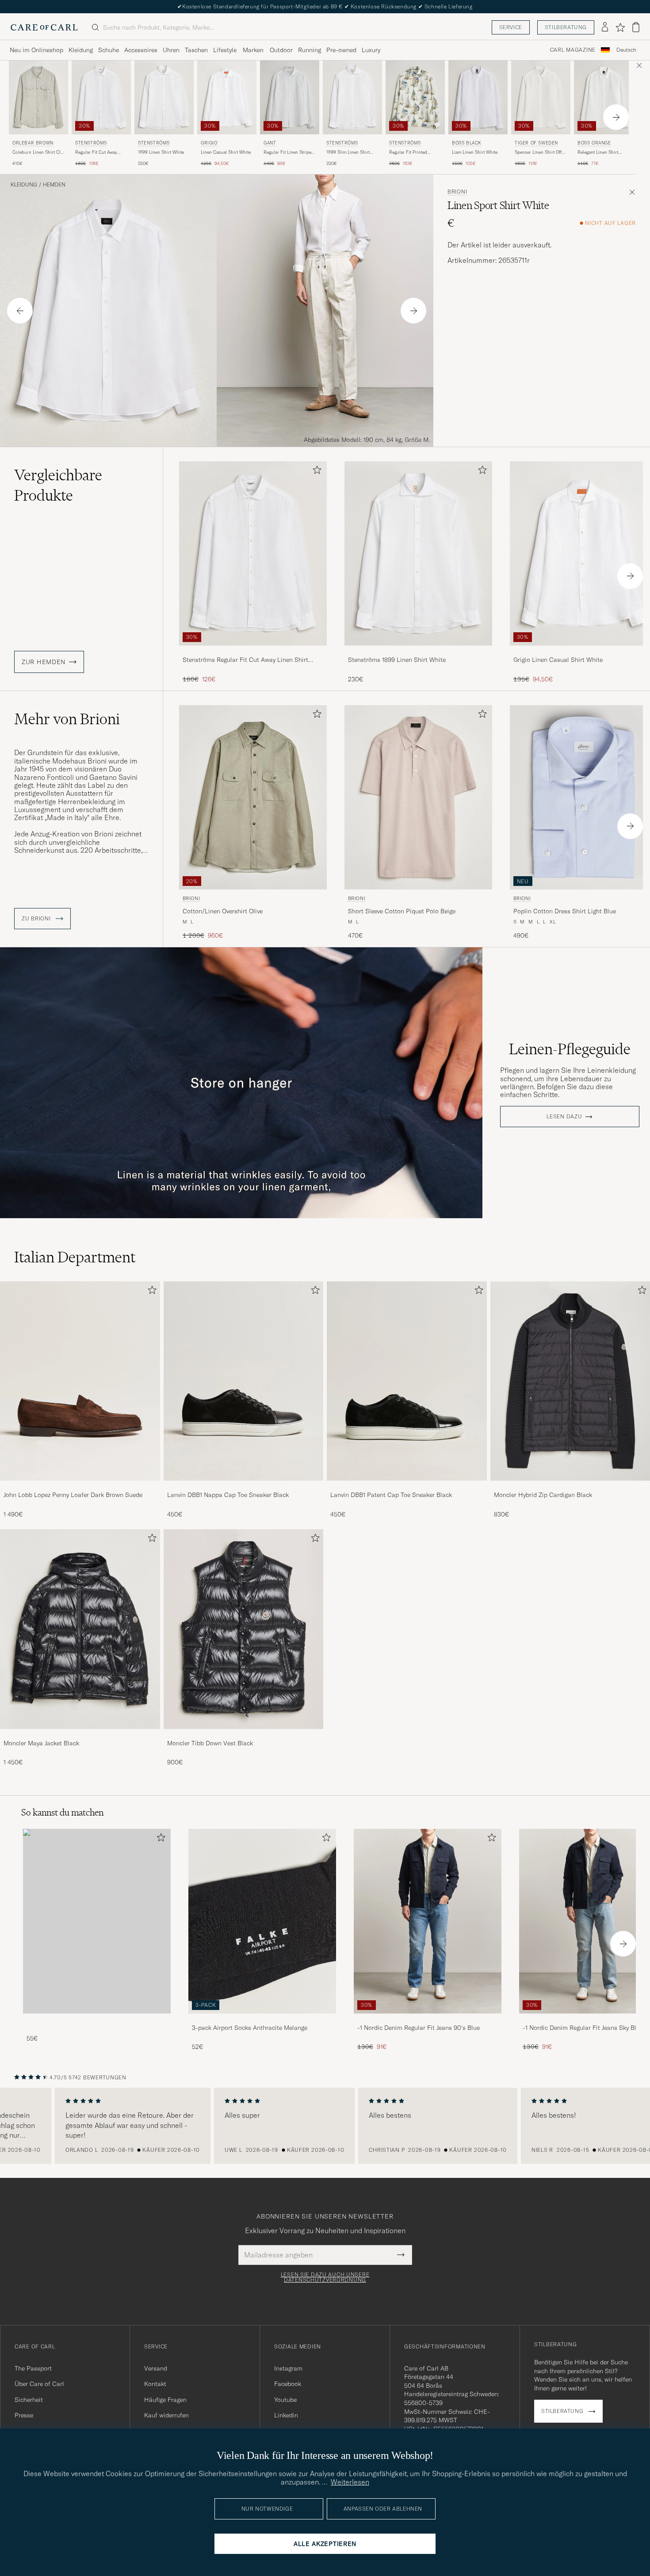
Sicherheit (29, 2400)
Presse (24, 2415)
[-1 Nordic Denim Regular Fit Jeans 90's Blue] (428, 2019)
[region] (325, 2126)
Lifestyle (225, 50)
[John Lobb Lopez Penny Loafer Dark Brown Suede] (80, 1487)
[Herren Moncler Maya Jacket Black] (80, 1629)
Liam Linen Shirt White (475, 152)
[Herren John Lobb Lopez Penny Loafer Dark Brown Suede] (80, 1381)
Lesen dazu (564, 1117)
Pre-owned (341, 50)
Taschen (196, 50)
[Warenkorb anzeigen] (636, 27)
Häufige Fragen (165, 2400)
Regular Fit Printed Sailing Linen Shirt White (414, 152)
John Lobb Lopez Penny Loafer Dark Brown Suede (73, 1495)
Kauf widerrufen (166, 2415)
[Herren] (97, 1921)
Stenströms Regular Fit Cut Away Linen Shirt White (245, 660)
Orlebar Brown (33, 143)
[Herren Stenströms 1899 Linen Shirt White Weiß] (164, 97)
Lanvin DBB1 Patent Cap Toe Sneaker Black (391, 1495)
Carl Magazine (573, 50)
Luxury (371, 50)
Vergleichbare (58, 485)
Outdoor (281, 50)
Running (310, 50)
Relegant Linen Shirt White (598, 152)
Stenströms (91, 143)
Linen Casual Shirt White (226, 152)
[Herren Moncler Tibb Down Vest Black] (244, 1629)
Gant (270, 143)
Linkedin (286, 2415)
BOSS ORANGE (594, 143)
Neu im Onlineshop (36, 50)
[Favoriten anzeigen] (620, 27)
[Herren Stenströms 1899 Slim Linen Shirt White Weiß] (352, 97)
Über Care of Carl (39, 2384)
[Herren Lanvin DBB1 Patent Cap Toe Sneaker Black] (407, 1381)
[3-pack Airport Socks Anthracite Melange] (262, 2019)
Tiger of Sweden (536, 143)
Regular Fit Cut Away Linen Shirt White (96, 152)
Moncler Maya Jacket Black (41, 1743)
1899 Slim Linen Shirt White (348, 152)
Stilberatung (566, 27)
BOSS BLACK (467, 143)
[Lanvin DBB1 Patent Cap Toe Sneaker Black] (407, 1487)
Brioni (457, 192)
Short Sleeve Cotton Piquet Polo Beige (402, 911)
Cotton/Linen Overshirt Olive (223, 911)
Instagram (288, 2368)
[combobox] (626, 50)
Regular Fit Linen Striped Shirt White (289, 152)
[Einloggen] (605, 27)
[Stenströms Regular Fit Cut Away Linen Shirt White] (253, 652)
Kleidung (81, 50)
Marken (253, 50)
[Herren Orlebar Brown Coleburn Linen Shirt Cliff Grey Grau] (38, 97)
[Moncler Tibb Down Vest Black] (244, 1735)
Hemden (54, 185)
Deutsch (626, 50)
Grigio (209, 143)
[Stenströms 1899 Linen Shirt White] (418, 652)
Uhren (171, 50)
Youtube (285, 2400)
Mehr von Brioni (67, 719)
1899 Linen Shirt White (161, 152)
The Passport (33, 2368)
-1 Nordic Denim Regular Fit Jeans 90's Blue (419, 2028)
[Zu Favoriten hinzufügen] (315, 472)
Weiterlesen (350, 2482)
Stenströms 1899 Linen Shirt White (397, 660)
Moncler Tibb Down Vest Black (210, 1743)
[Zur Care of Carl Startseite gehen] (44, 27)
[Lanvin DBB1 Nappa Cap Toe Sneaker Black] (244, 1487)
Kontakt (155, 2384)
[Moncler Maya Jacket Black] (80, 1735)
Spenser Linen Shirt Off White (538, 152)
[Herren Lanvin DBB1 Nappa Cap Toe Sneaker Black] (244, 1381)
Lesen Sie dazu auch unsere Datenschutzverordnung (325, 2277)
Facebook (288, 2384)
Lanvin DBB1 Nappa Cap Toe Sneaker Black (228, 1495)
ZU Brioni (37, 919)
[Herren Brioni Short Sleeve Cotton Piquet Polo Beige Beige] (418, 797)
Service (511, 27)
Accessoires (141, 50)
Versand (156, 2368)
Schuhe (109, 50)
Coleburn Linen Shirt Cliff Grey (38, 152)
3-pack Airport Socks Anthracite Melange (250, 2028)
